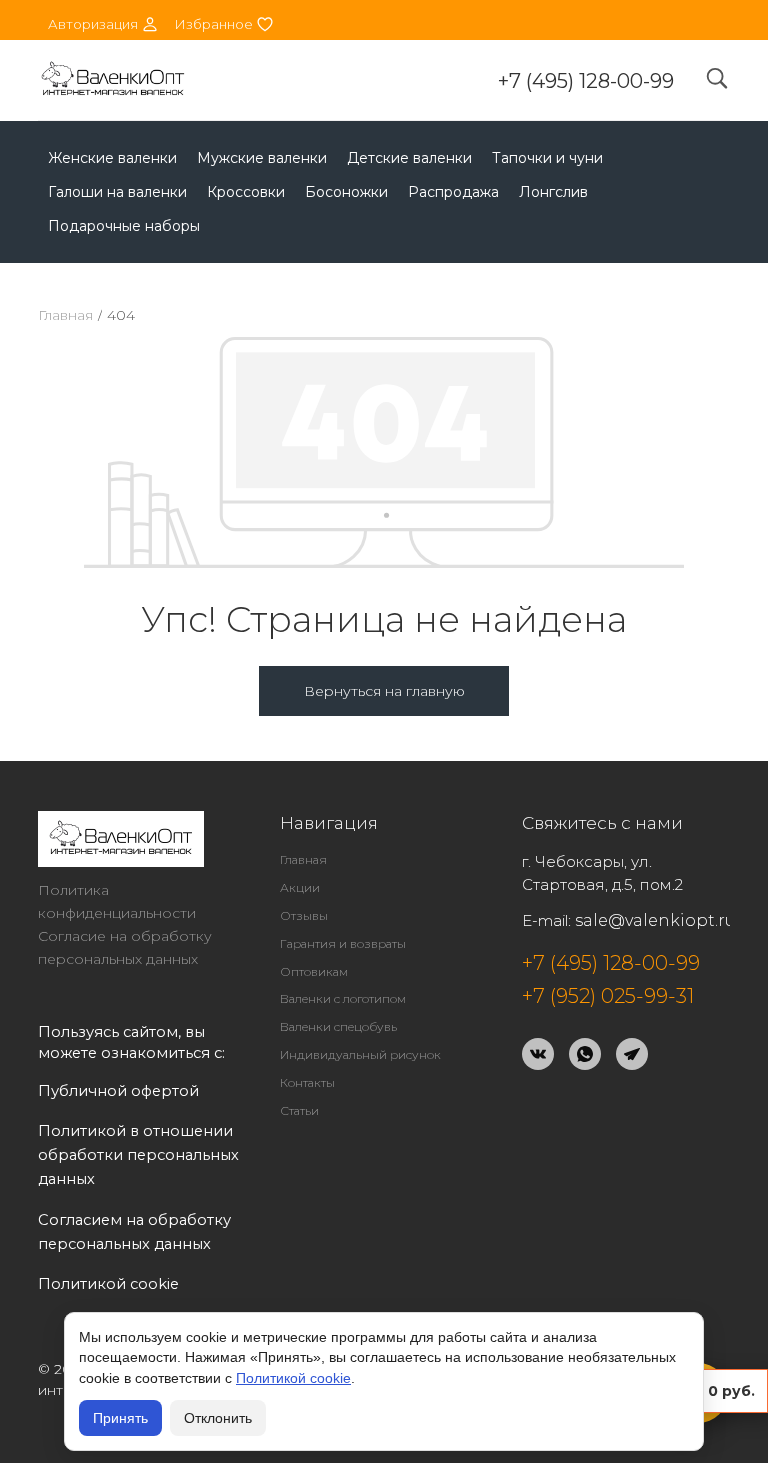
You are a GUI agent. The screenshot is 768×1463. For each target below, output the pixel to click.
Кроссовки (246, 192)
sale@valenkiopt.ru (655, 920)
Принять (120, 1418)
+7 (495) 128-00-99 (586, 81)
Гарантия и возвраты (343, 943)
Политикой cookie (293, 1378)
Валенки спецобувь (338, 1026)
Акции (300, 887)
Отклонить (218, 1418)
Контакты (307, 1082)
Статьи (299, 1110)
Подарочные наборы (124, 226)
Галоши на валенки (117, 192)
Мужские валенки (262, 158)
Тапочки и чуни (547, 158)
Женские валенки (112, 158)
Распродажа (453, 192)
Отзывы (304, 915)
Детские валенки (409, 158)
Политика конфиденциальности (117, 901)
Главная (65, 315)
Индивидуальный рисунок (360, 1054)
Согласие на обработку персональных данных (125, 947)
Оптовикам (314, 971)
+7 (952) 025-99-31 (608, 996)
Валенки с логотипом (343, 998)
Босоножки (346, 192)
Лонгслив (553, 192)
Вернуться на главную (384, 691)
